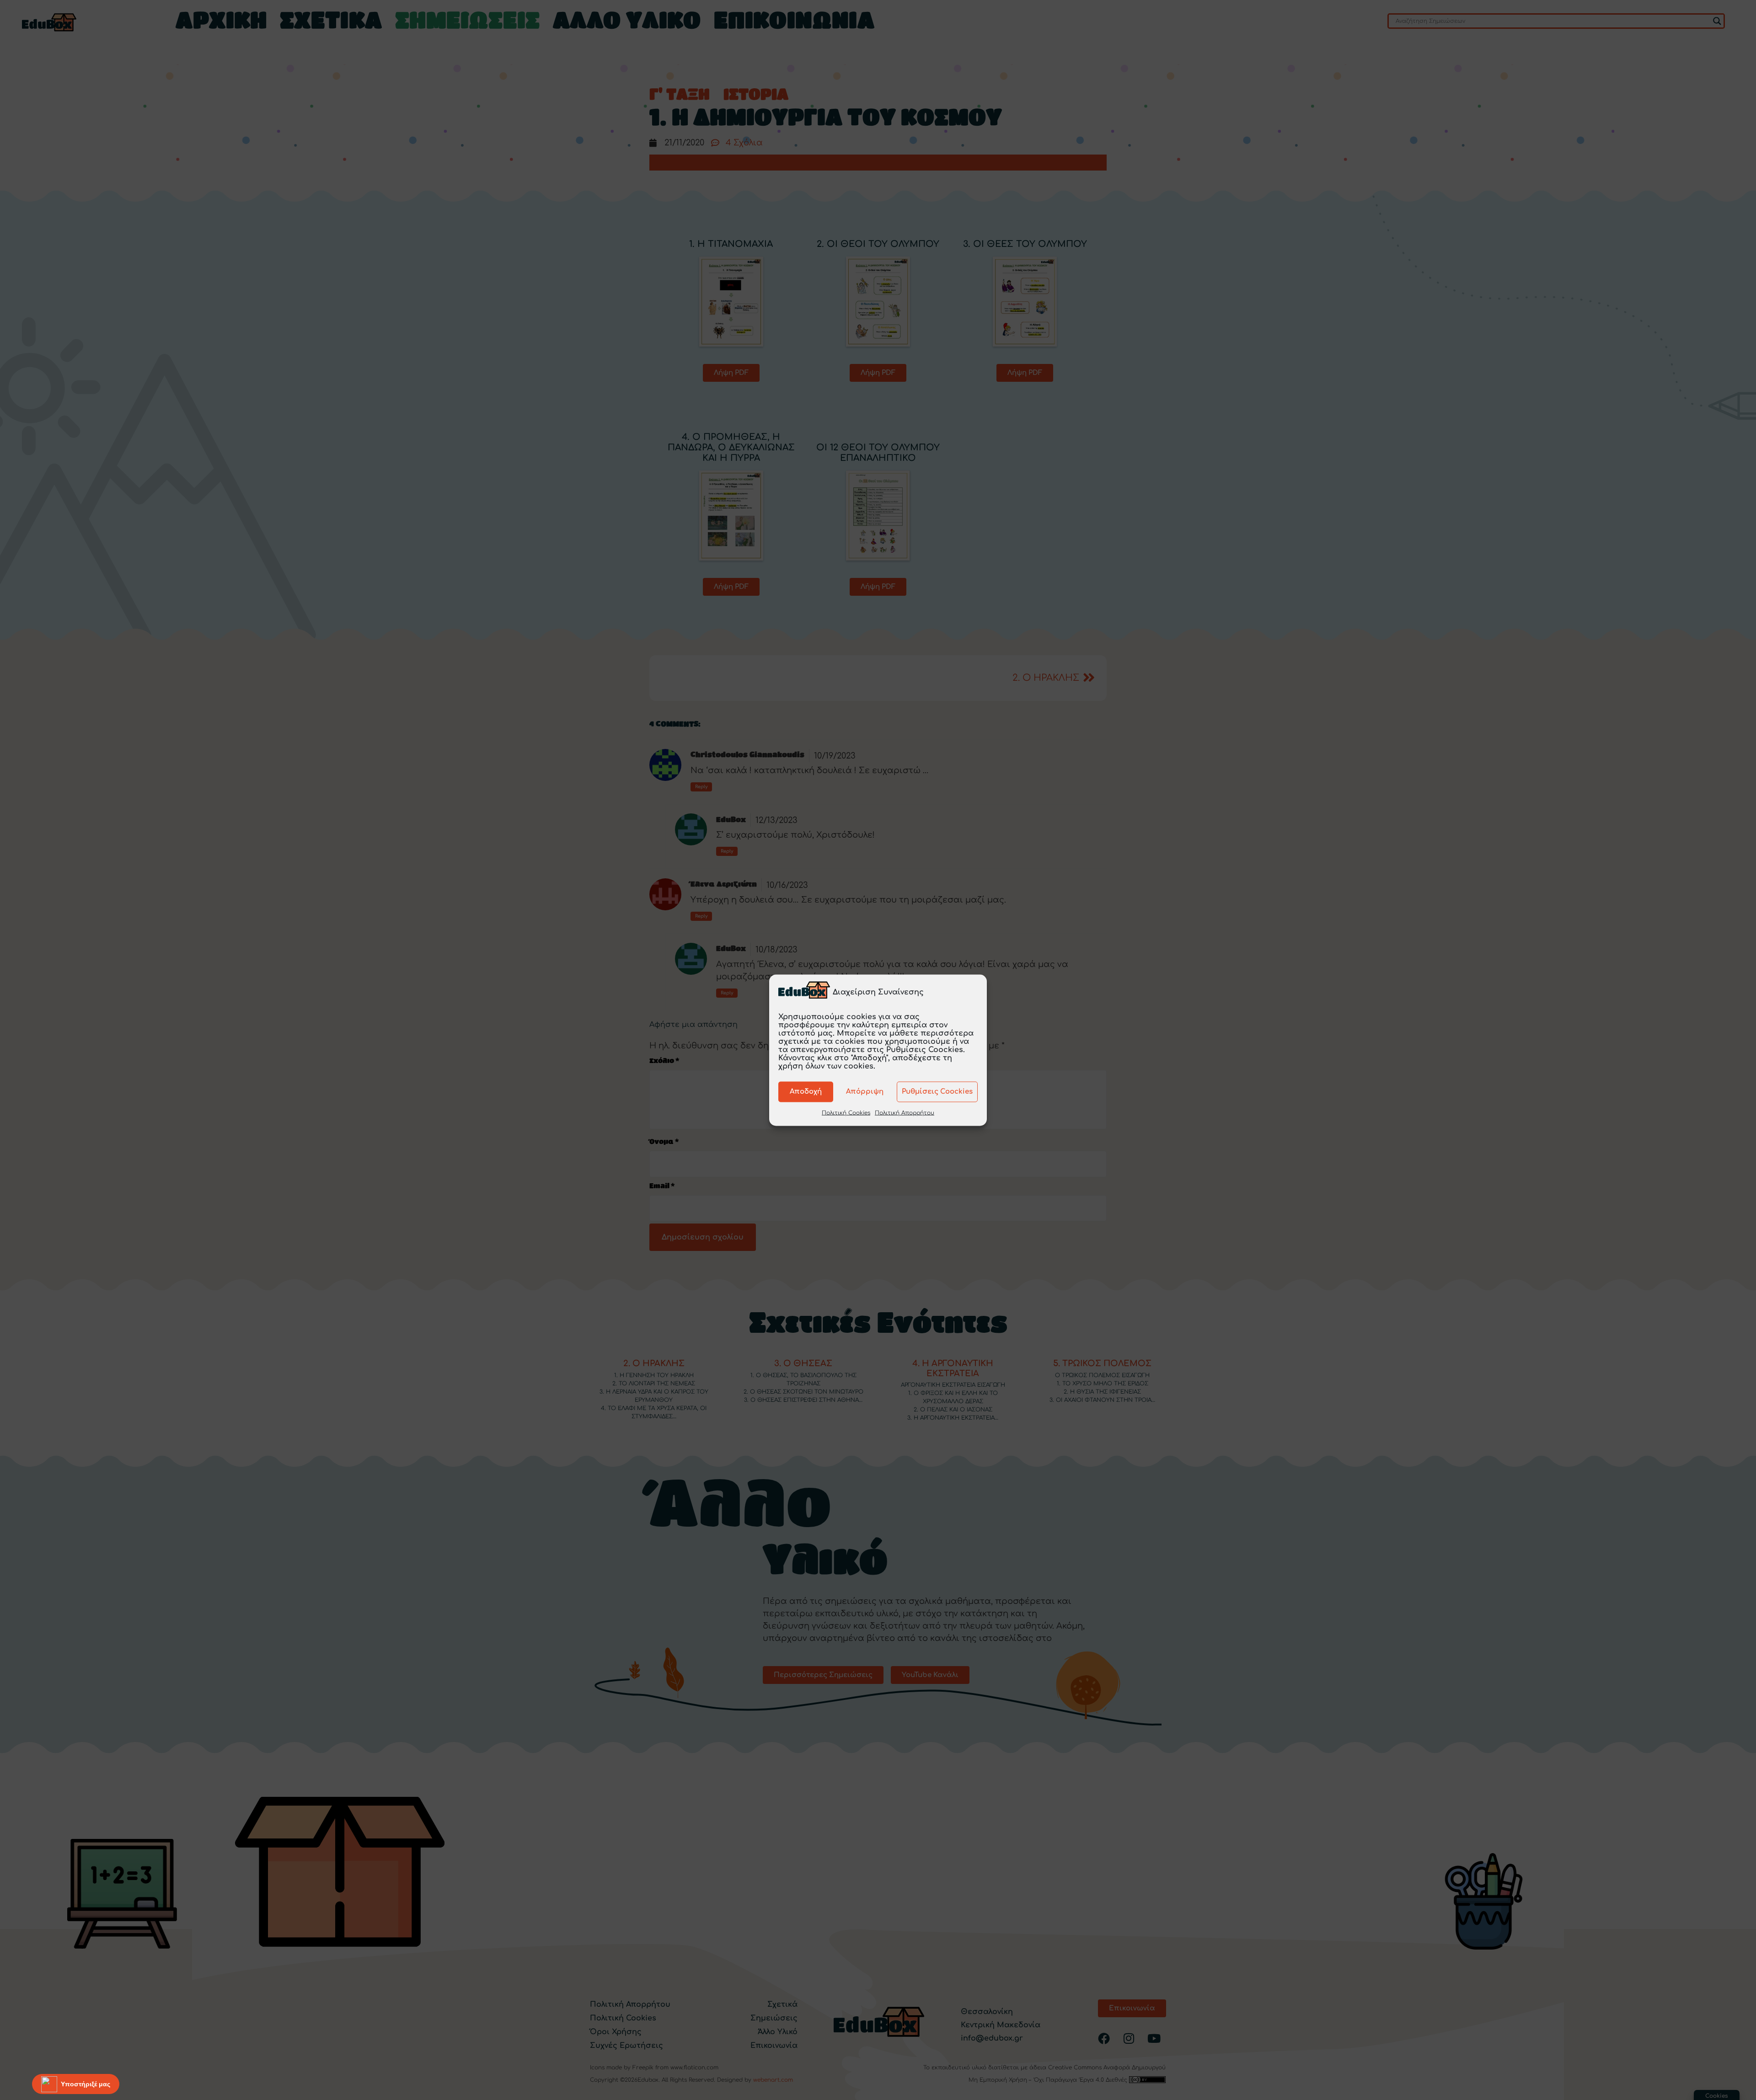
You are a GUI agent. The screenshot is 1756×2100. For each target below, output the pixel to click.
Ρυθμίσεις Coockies (937, 1092)
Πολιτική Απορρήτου (905, 1112)
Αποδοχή (806, 1092)
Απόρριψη (865, 1092)
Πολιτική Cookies (846, 1112)
